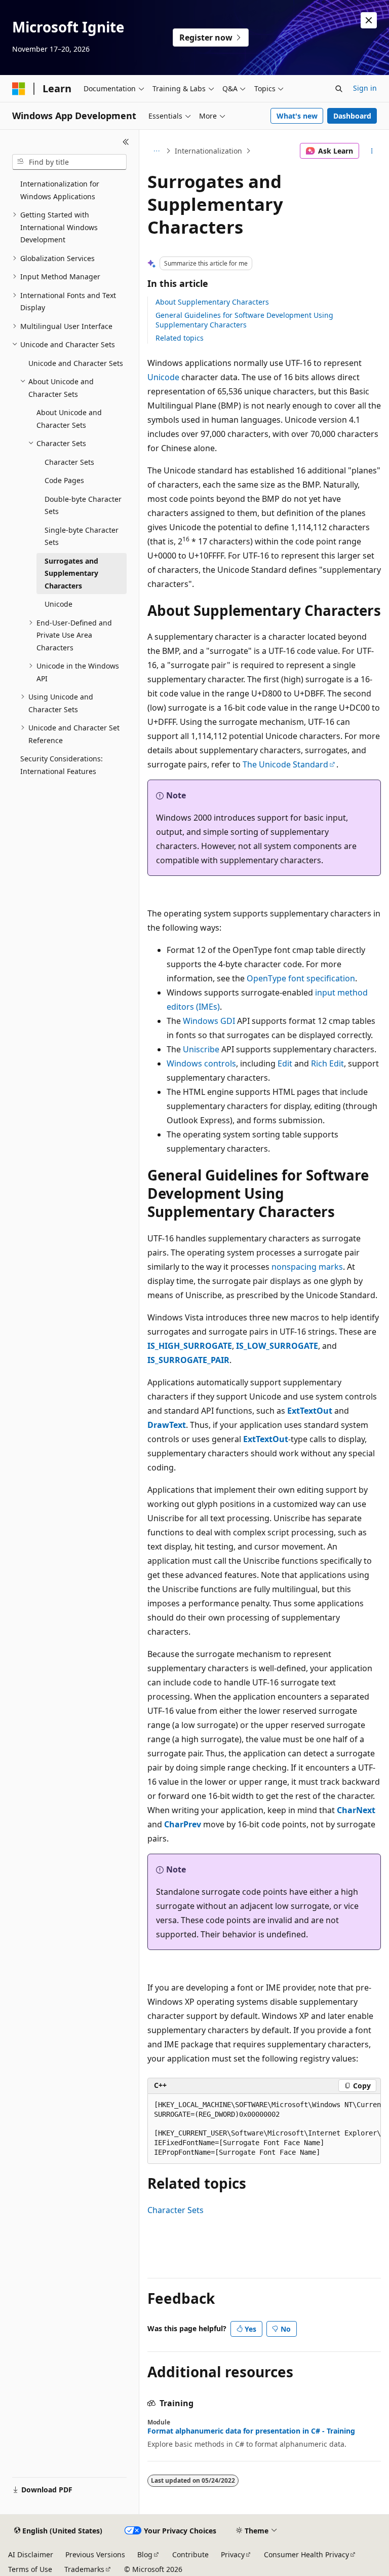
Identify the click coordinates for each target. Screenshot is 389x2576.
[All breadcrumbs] (156, 151)
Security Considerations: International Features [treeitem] (62, 765)
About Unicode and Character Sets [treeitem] (69, 419)
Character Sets (176, 2210)
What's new (297, 116)
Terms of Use (30, 2569)
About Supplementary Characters (212, 302)
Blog (145, 2554)
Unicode (163, 377)
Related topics (180, 338)
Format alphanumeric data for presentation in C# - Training (251, 2431)
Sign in (365, 88)
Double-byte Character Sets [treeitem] (83, 505)
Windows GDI (209, 1021)
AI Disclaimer (31, 2554)
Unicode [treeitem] (59, 604)
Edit (285, 1063)
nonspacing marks (307, 1267)
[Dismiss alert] (369, 20)
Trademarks (84, 2569)
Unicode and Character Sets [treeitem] (76, 363)
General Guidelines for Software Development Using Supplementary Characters (244, 320)
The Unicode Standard (285, 764)
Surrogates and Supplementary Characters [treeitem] (71, 573)
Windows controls (201, 1063)
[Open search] (339, 89)
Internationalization (208, 151)
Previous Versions (95, 2554)
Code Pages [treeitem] (64, 480)
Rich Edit (327, 1063)
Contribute (190, 2554)
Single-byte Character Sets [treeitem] (82, 536)
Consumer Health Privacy (306, 2554)
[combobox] (69, 162)
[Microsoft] (19, 89)
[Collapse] (126, 142)
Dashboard (352, 116)
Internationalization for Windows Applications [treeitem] (60, 190)
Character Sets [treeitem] (69, 462)
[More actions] (372, 151)
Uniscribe (201, 1049)
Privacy (233, 2554)
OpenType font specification (301, 978)
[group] (264, 2129)
